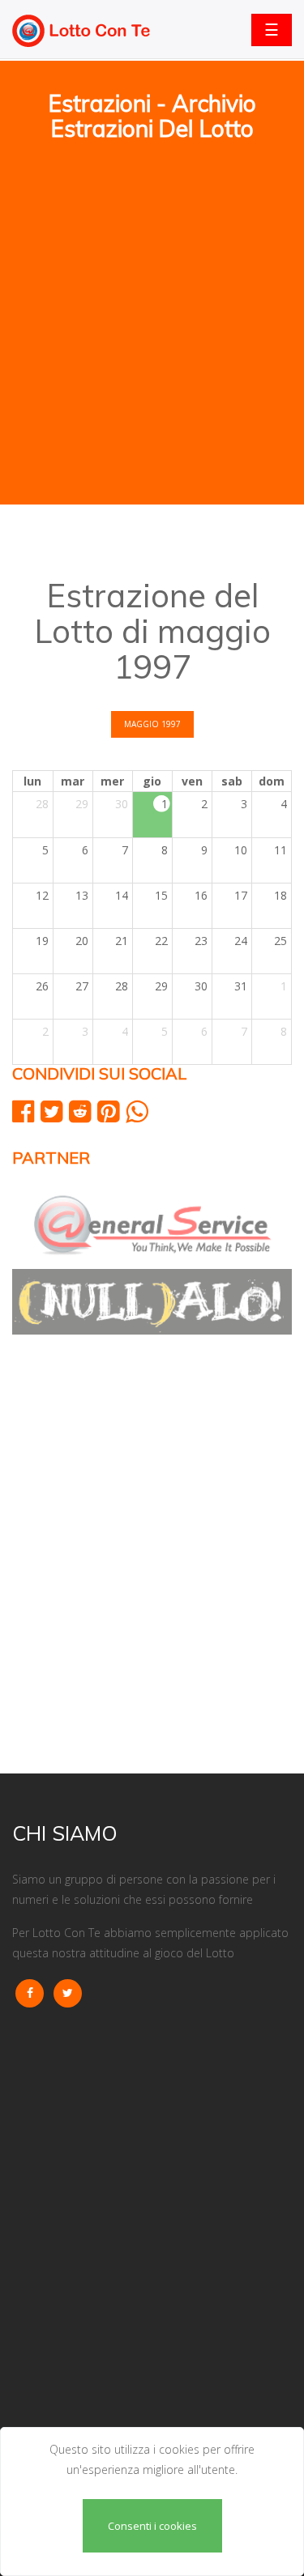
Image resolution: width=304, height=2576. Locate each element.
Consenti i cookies (152, 2526)
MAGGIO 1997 (152, 724)
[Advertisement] (152, 244)
